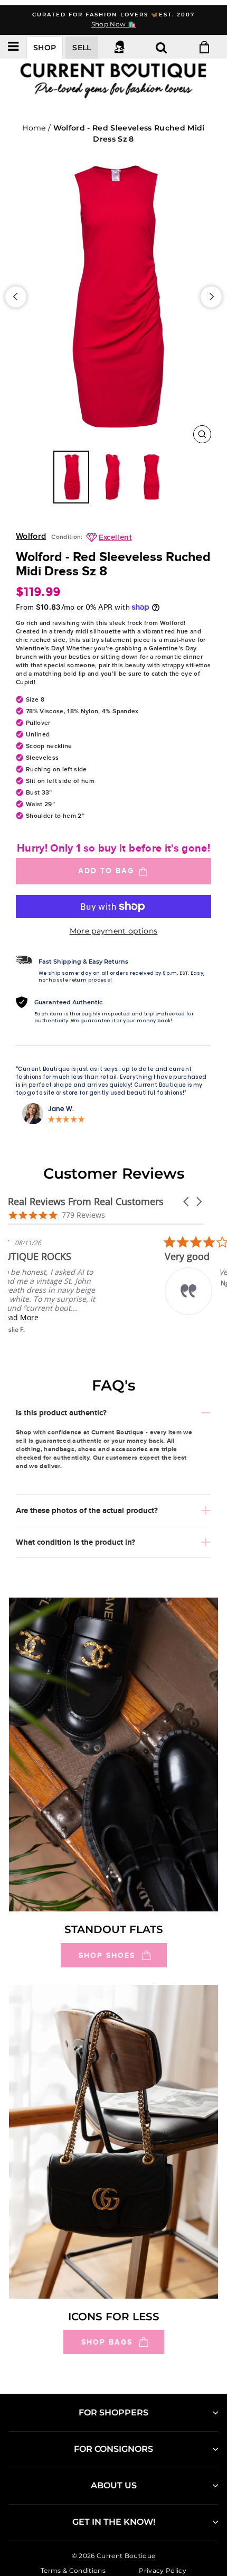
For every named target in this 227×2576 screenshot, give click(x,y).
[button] (187, 1202)
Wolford (31, 536)
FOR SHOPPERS (113, 2412)
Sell (82, 48)
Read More (82, 1317)
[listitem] (87, 1285)
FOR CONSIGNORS (113, 2449)
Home (34, 128)
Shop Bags (107, 2342)
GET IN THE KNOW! (114, 2522)
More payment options (114, 931)
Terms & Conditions (73, 2570)
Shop (45, 48)
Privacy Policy (163, 2570)
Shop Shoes (107, 1955)
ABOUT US (114, 2485)
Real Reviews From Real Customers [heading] (86, 1202)
